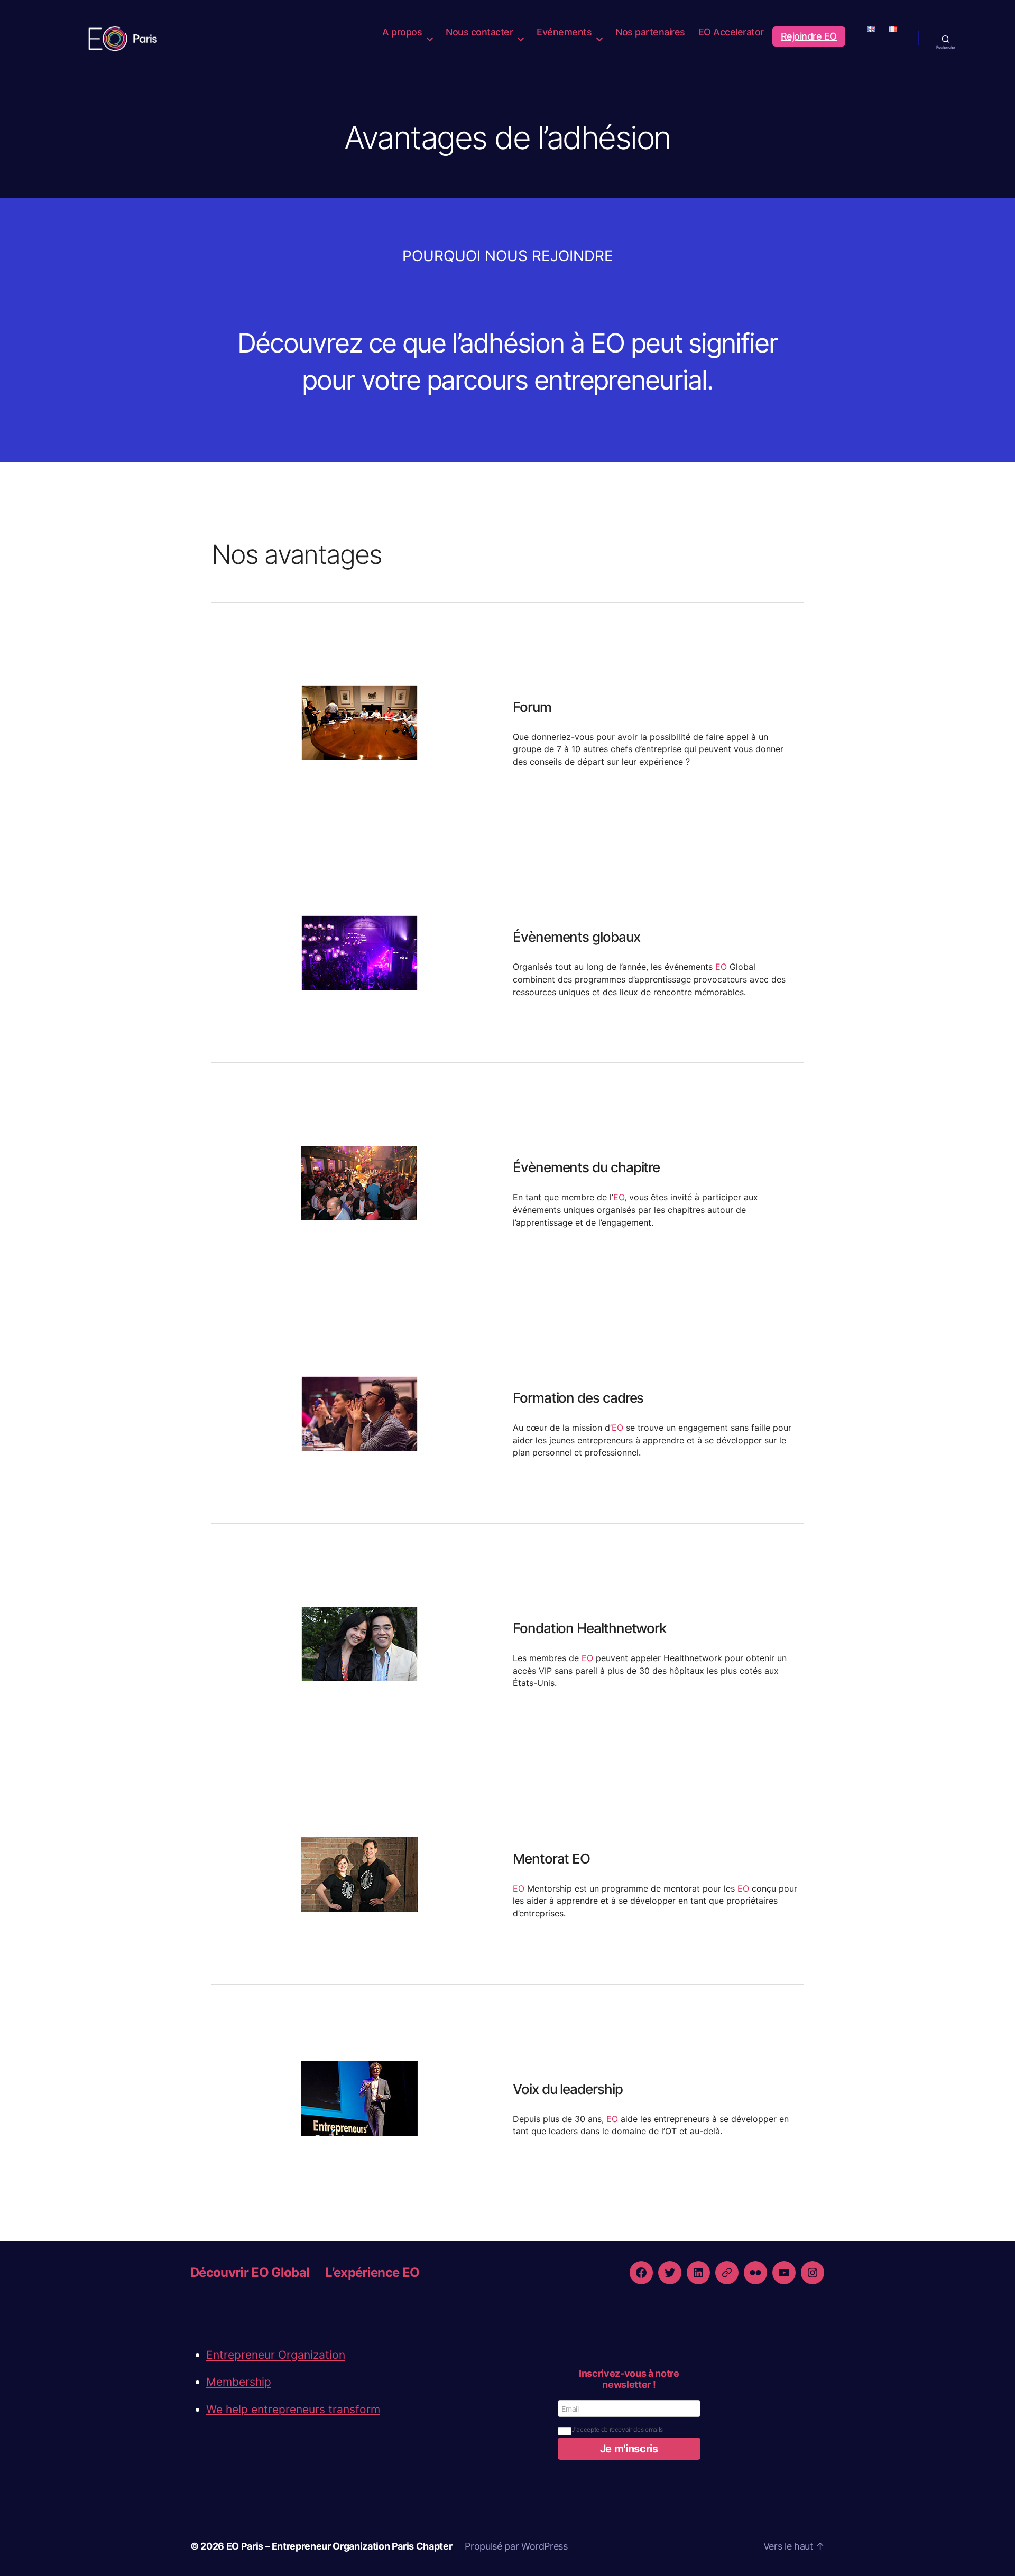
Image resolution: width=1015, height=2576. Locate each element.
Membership (239, 2382)
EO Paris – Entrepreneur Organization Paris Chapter (339, 2546)
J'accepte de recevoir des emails (617, 2429)
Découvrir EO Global (250, 2272)
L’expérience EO (372, 2272)
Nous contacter (479, 32)
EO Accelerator (731, 32)
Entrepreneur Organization (276, 2355)
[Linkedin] (698, 2273)
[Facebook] (641, 2273)
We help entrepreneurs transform (293, 2409)
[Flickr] (755, 2273)
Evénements (564, 32)
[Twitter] (670, 2273)
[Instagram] (813, 2273)
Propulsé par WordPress (516, 2546)
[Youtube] (784, 2273)
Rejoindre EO (809, 36)
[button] (629, 2449)
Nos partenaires (650, 32)
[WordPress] (727, 2273)
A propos (402, 32)
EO (721, 967)
